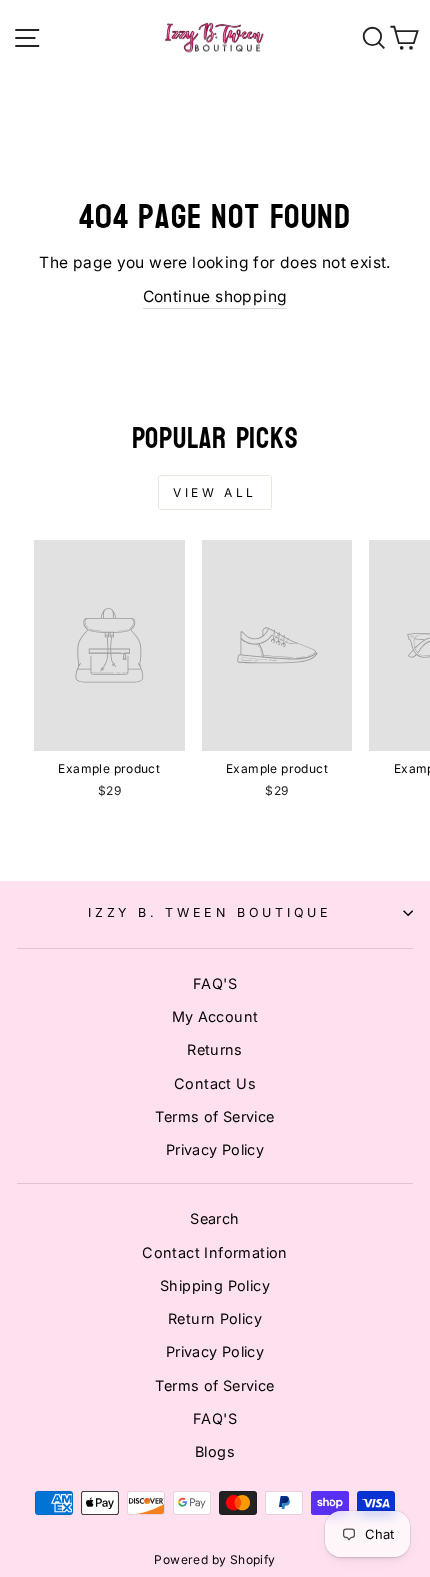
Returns (215, 1049)
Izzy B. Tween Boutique (210, 912)
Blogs (215, 1451)
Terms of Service (214, 1116)
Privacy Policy (215, 1149)
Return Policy (215, 1318)
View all (215, 492)
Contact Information (214, 1252)
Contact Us (215, 1083)
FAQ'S (215, 983)
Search (214, 1218)
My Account (215, 1016)
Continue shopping (215, 296)
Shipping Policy (215, 1285)
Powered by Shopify (214, 1559)
